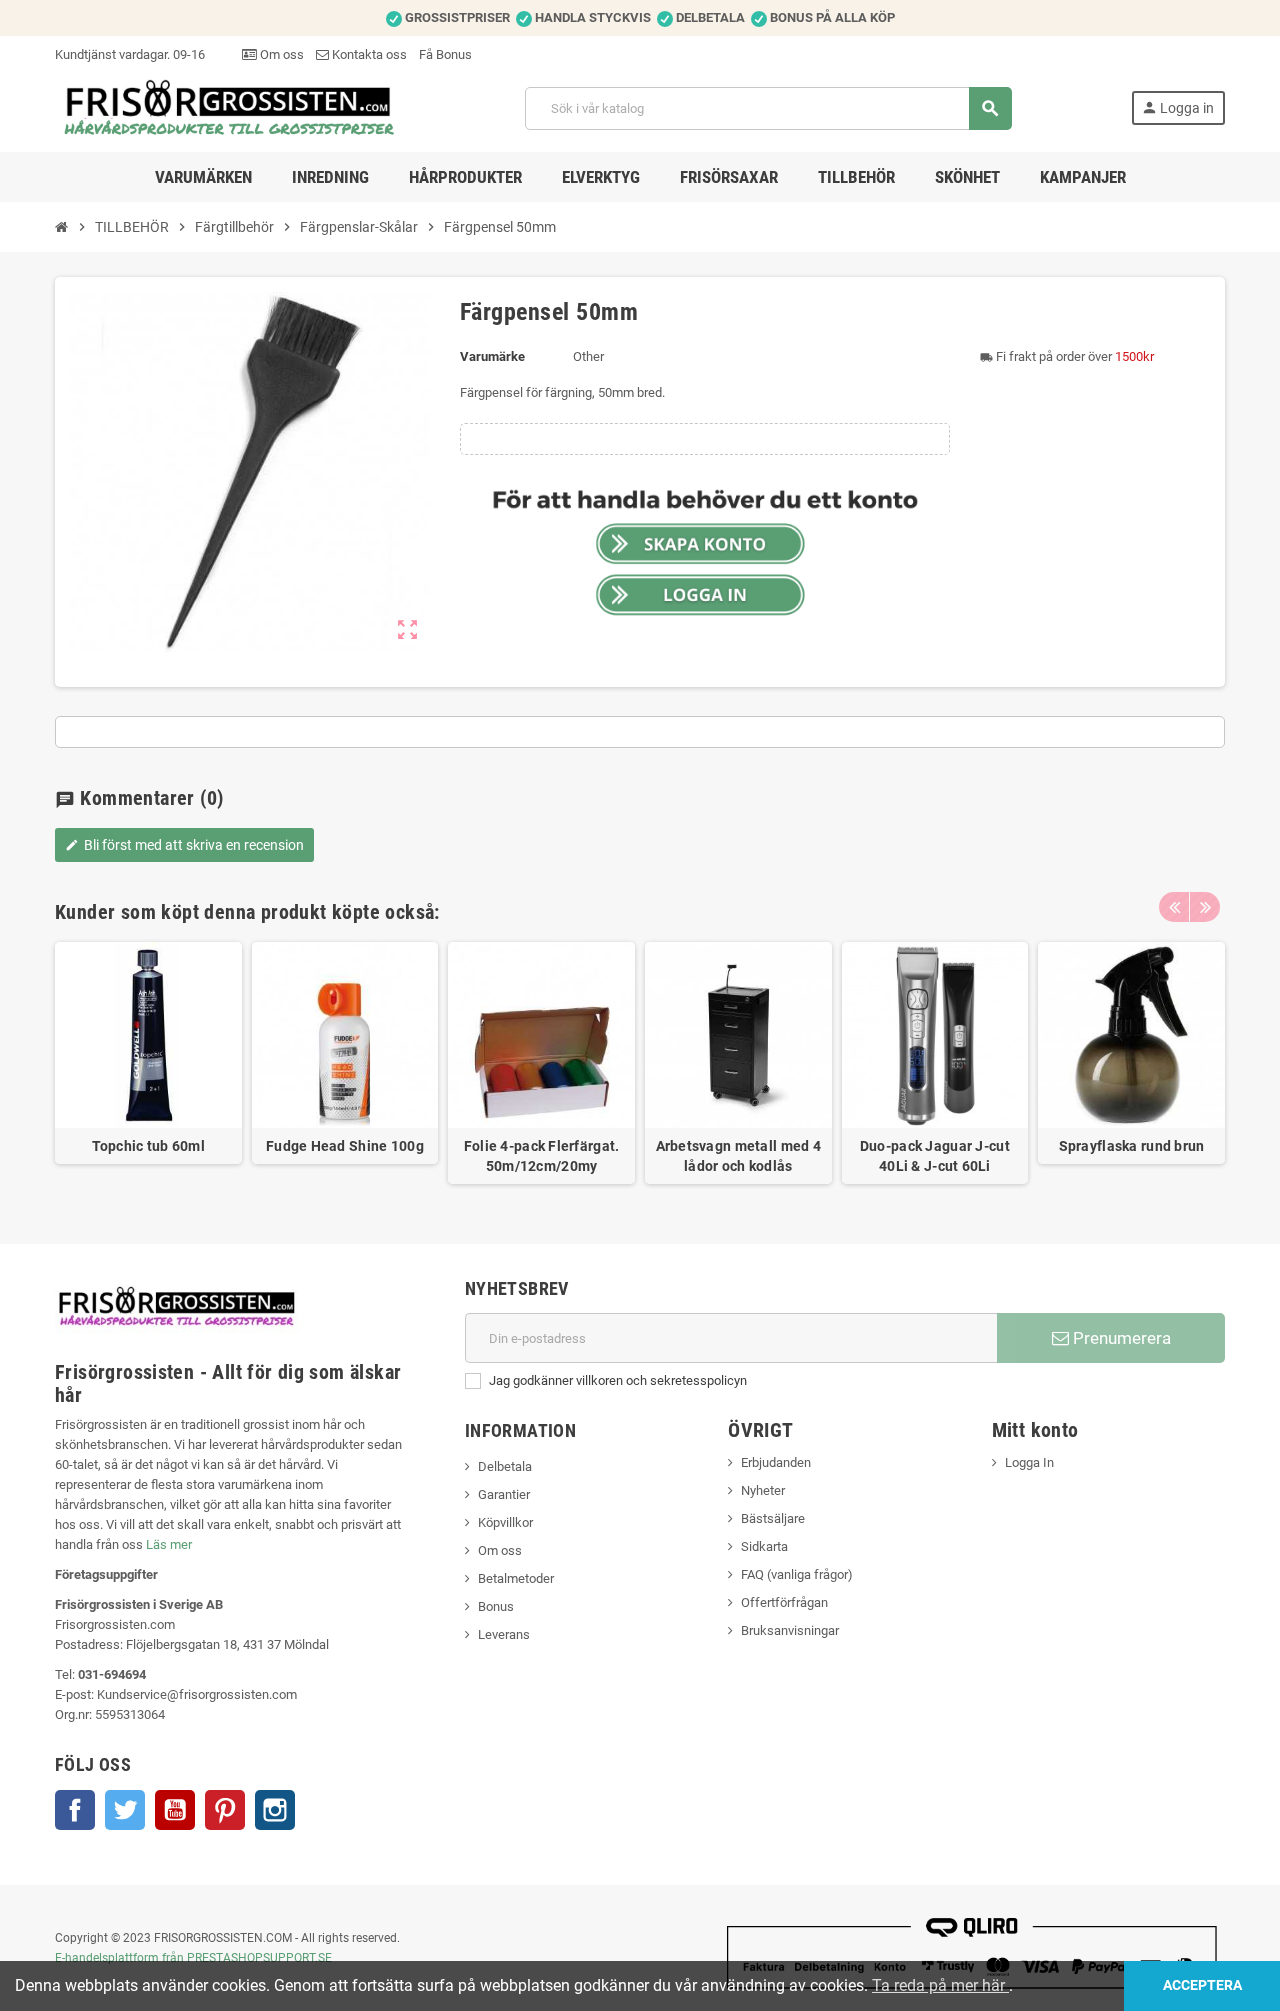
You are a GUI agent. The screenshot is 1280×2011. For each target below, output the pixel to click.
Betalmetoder (516, 1578)
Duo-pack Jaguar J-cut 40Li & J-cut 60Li (935, 1156)
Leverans (504, 1634)
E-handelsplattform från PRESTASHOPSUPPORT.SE (193, 1958)
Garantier (504, 1494)
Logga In (1029, 1462)
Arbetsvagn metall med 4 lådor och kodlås (738, 1156)
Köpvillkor (505, 1522)
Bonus (496, 1606)
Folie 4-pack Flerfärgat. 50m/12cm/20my (542, 1156)
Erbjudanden (776, 1462)
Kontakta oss (368, 54)
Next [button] (1205, 907)
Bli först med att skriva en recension (184, 845)
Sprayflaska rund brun (1132, 1146)
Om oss (280, 54)
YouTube (175, 1810)
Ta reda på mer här (940, 1985)
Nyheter (763, 1490)
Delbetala (505, 1466)
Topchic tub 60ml (148, 1146)
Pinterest (225, 1810)
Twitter (125, 1810)
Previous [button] (1174, 907)
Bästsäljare (773, 1518)
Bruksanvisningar (790, 1630)
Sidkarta (764, 1546)
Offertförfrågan (784, 1602)
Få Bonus (445, 54)
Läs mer (169, 1544)
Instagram (275, 1810)
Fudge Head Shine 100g (345, 1146)
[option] (148, 1063)
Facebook (75, 1810)
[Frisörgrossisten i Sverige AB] (230, 107)
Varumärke (492, 356)
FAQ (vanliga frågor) (797, 1574)
